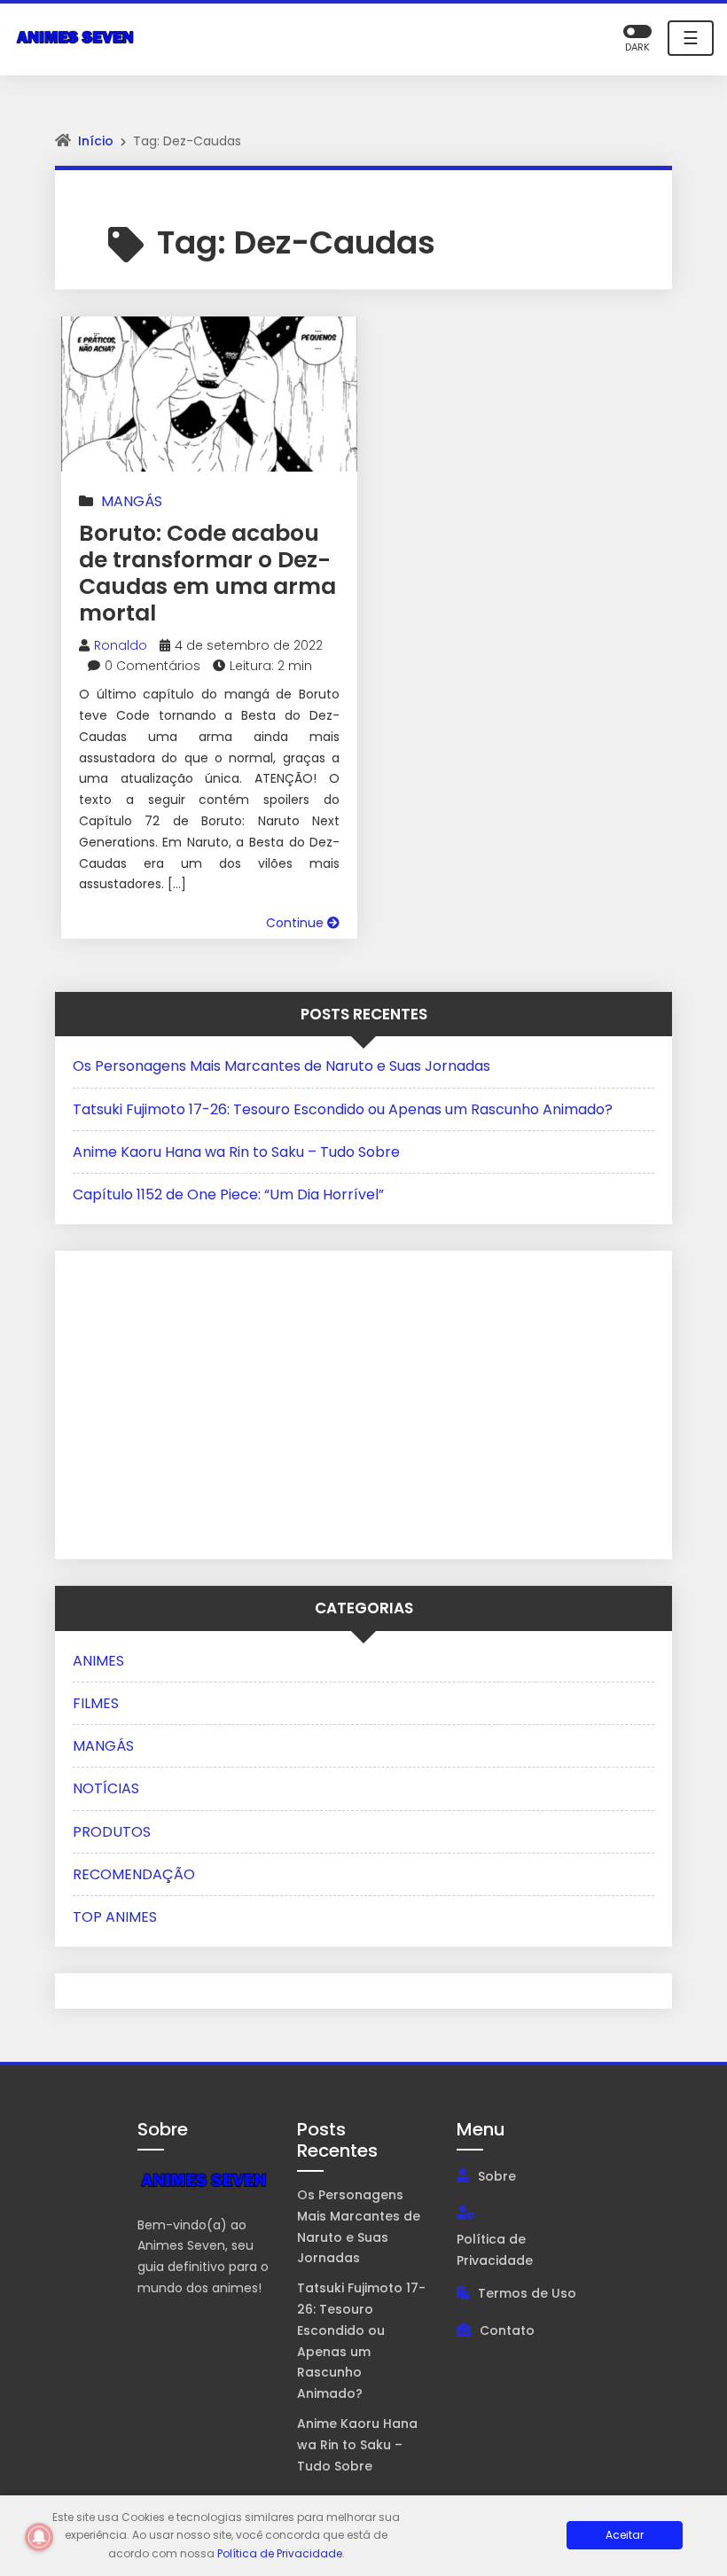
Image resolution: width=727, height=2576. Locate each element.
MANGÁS (132, 501)
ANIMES (98, 1661)
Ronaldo (121, 645)
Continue (297, 923)
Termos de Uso (527, 2293)
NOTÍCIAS (106, 1788)
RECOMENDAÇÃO (134, 1874)
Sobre (497, 2176)
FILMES (96, 1703)
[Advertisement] (184, 1401)
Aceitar (625, 2535)
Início (96, 141)
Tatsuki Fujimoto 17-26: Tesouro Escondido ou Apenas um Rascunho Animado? (343, 1109)
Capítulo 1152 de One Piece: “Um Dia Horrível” (228, 1194)
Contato (507, 2330)
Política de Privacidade (495, 2250)
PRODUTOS (112, 1832)
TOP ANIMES (115, 1917)
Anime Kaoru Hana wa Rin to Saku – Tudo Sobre (236, 1152)
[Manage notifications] (39, 2537)
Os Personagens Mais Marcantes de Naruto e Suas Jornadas (281, 1066)
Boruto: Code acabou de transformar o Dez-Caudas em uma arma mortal (207, 573)
